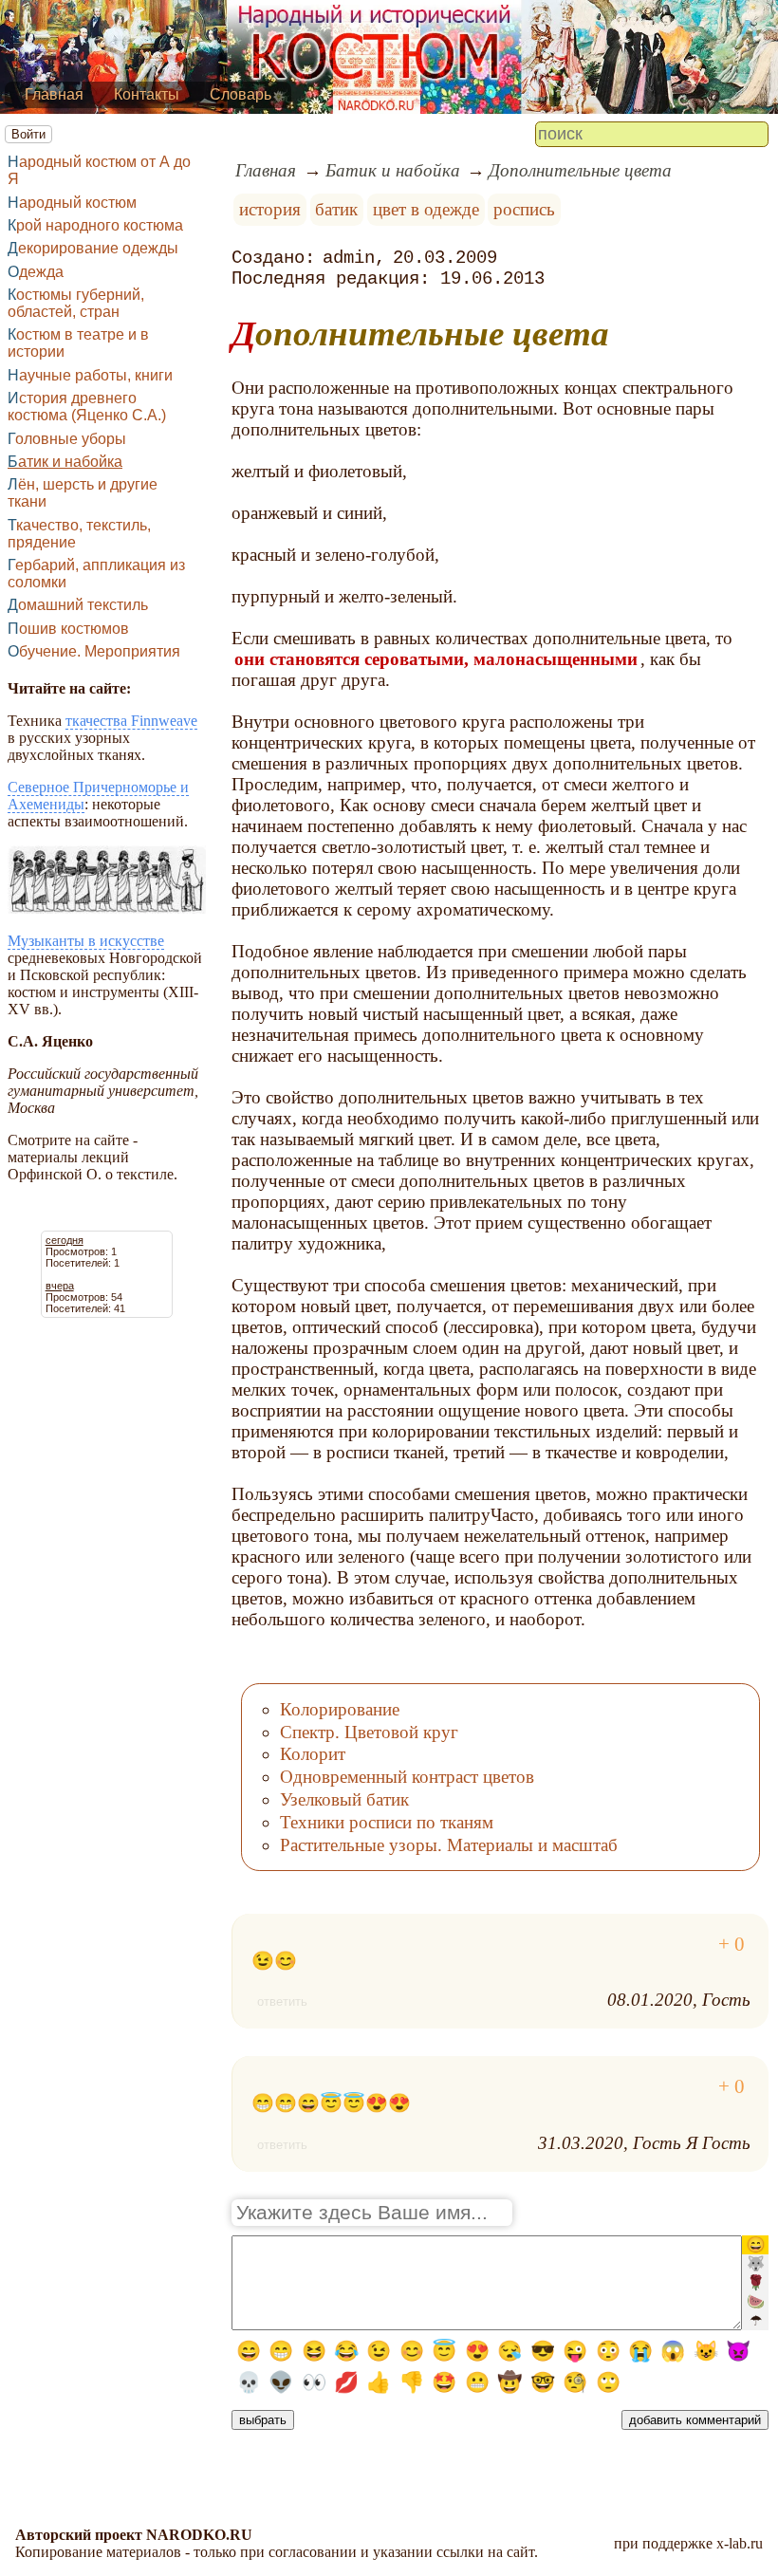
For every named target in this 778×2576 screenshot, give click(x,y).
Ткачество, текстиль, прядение (79, 534)
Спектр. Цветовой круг (369, 1732)
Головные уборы (67, 439)
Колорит (313, 1754)
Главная (54, 94)
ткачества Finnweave (131, 721)
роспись (524, 209)
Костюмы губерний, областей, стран (76, 303)
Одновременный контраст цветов (407, 1777)
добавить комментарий (695, 2420)
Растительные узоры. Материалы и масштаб (449, 1845)
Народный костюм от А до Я (99, 170)
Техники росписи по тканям (387, 1822)
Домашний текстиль (78, 605)
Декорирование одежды (93, 248)
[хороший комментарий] (732, 1945)
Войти (28, 134)
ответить (282, 2001)
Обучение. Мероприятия (94, 651)
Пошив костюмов (68, 629)
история (270, 209)
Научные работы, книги (90, 375)
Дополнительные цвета (580, 170)
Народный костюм (72, 203)
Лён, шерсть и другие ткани (83, 493)
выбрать (263, 2420)
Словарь (241, 94)
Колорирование (340, 1709)
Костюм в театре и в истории (78, 343)
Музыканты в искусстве (86, 941)
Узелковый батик (344, 1799)
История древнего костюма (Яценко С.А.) (87, 407)
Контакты (147, 94)
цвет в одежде (426, 209)
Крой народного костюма (95, 225)
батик (336, 209)
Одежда (36, 272)
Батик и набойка (65, 462)
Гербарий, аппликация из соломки (96, 574)
